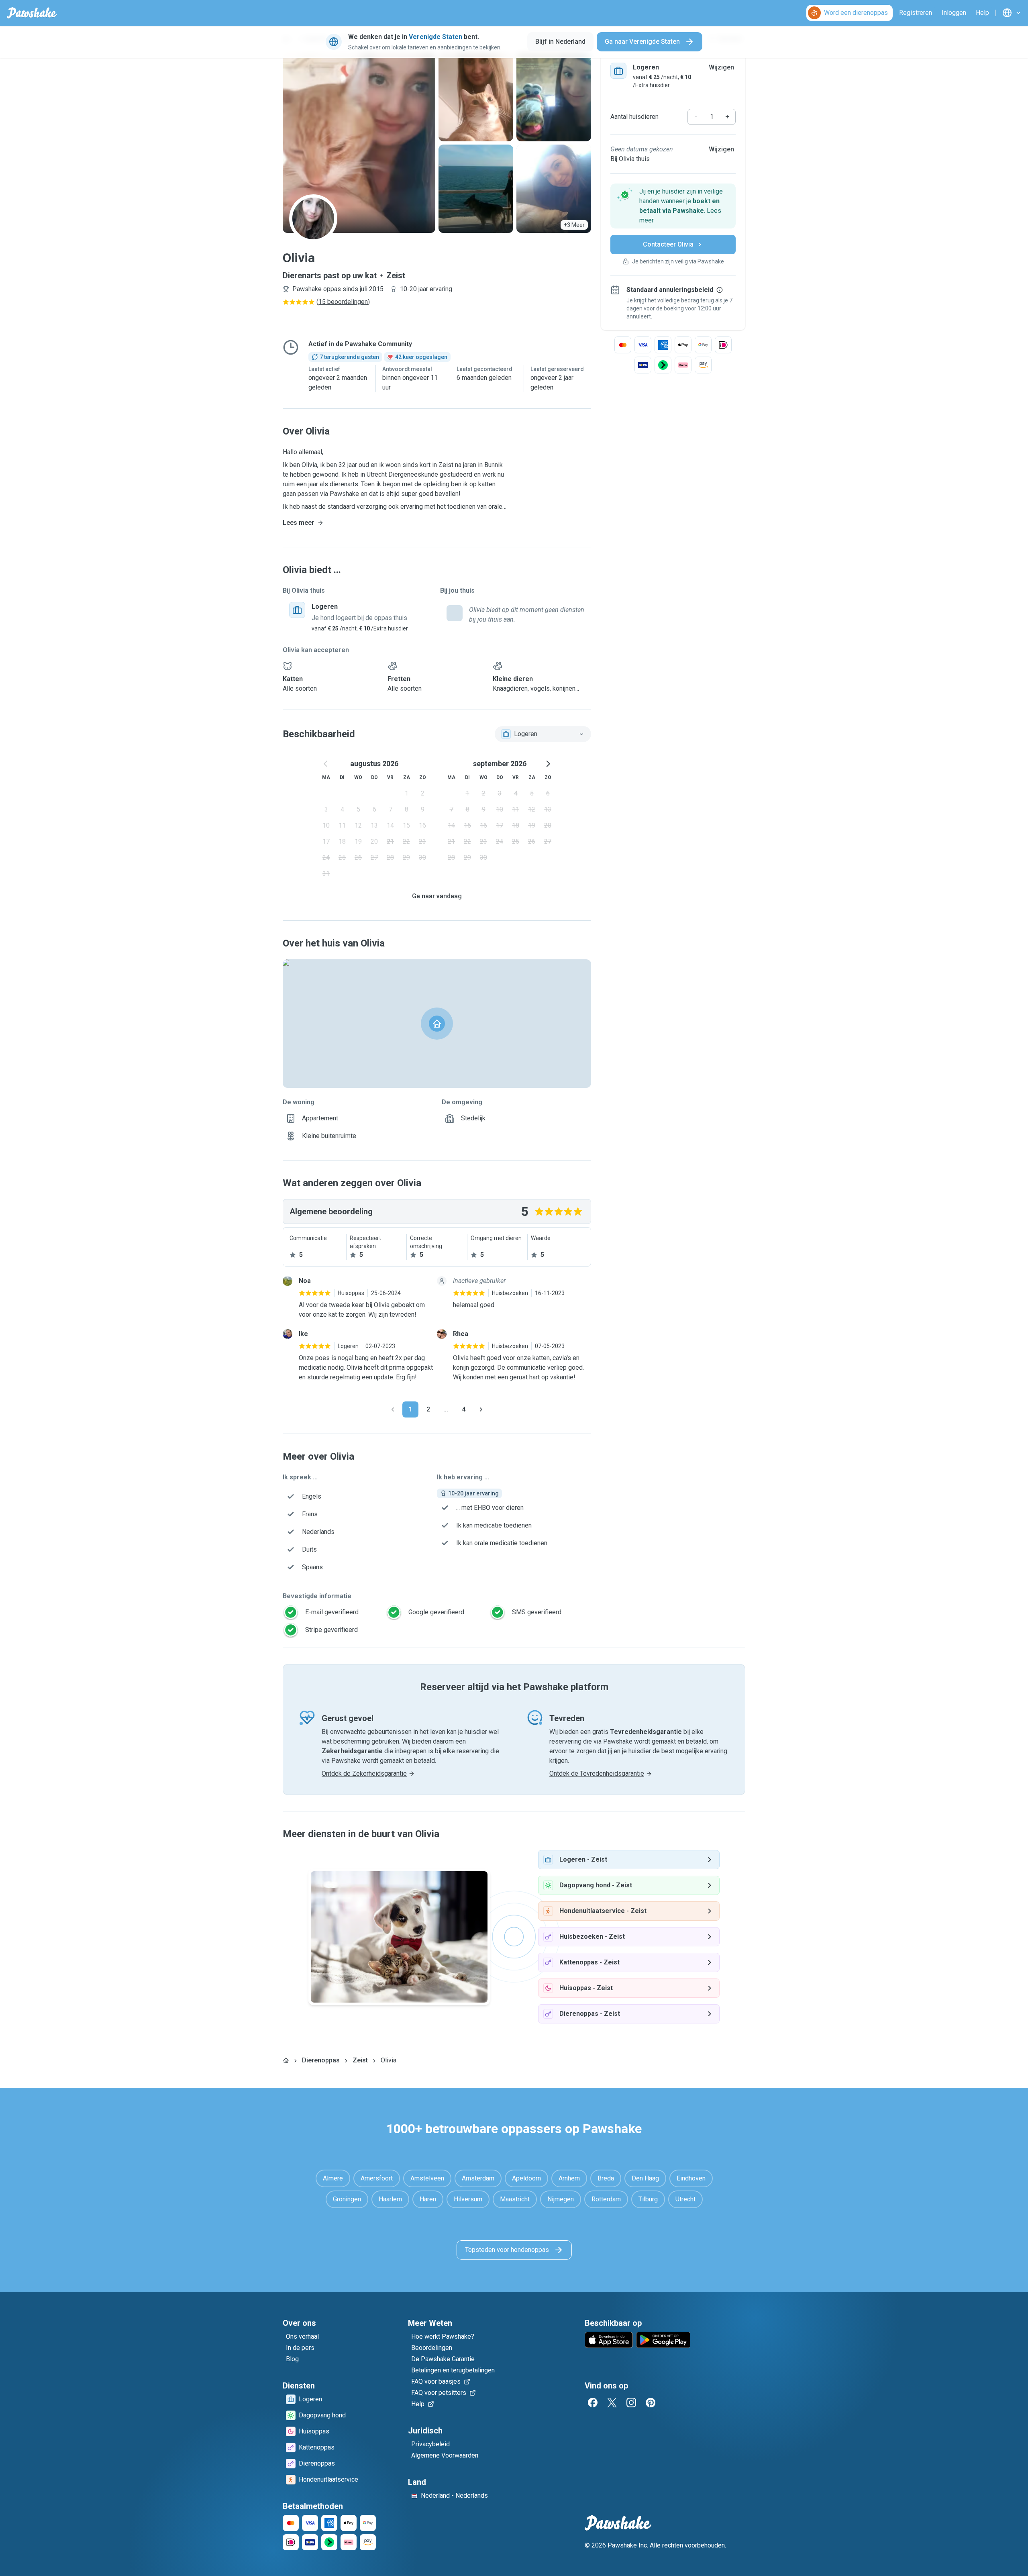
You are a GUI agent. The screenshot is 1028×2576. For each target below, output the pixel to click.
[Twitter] (612, 2403)
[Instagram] (631, 2403)
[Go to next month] (548, 764)
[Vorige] (393, 1409)
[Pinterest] (651, 2403)
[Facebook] (593, 2403)
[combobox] (543, 734)
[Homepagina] (286, 2060)
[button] (673, 206)
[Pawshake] (32, 13)
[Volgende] (481, 1409)
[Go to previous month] (326, 764)
